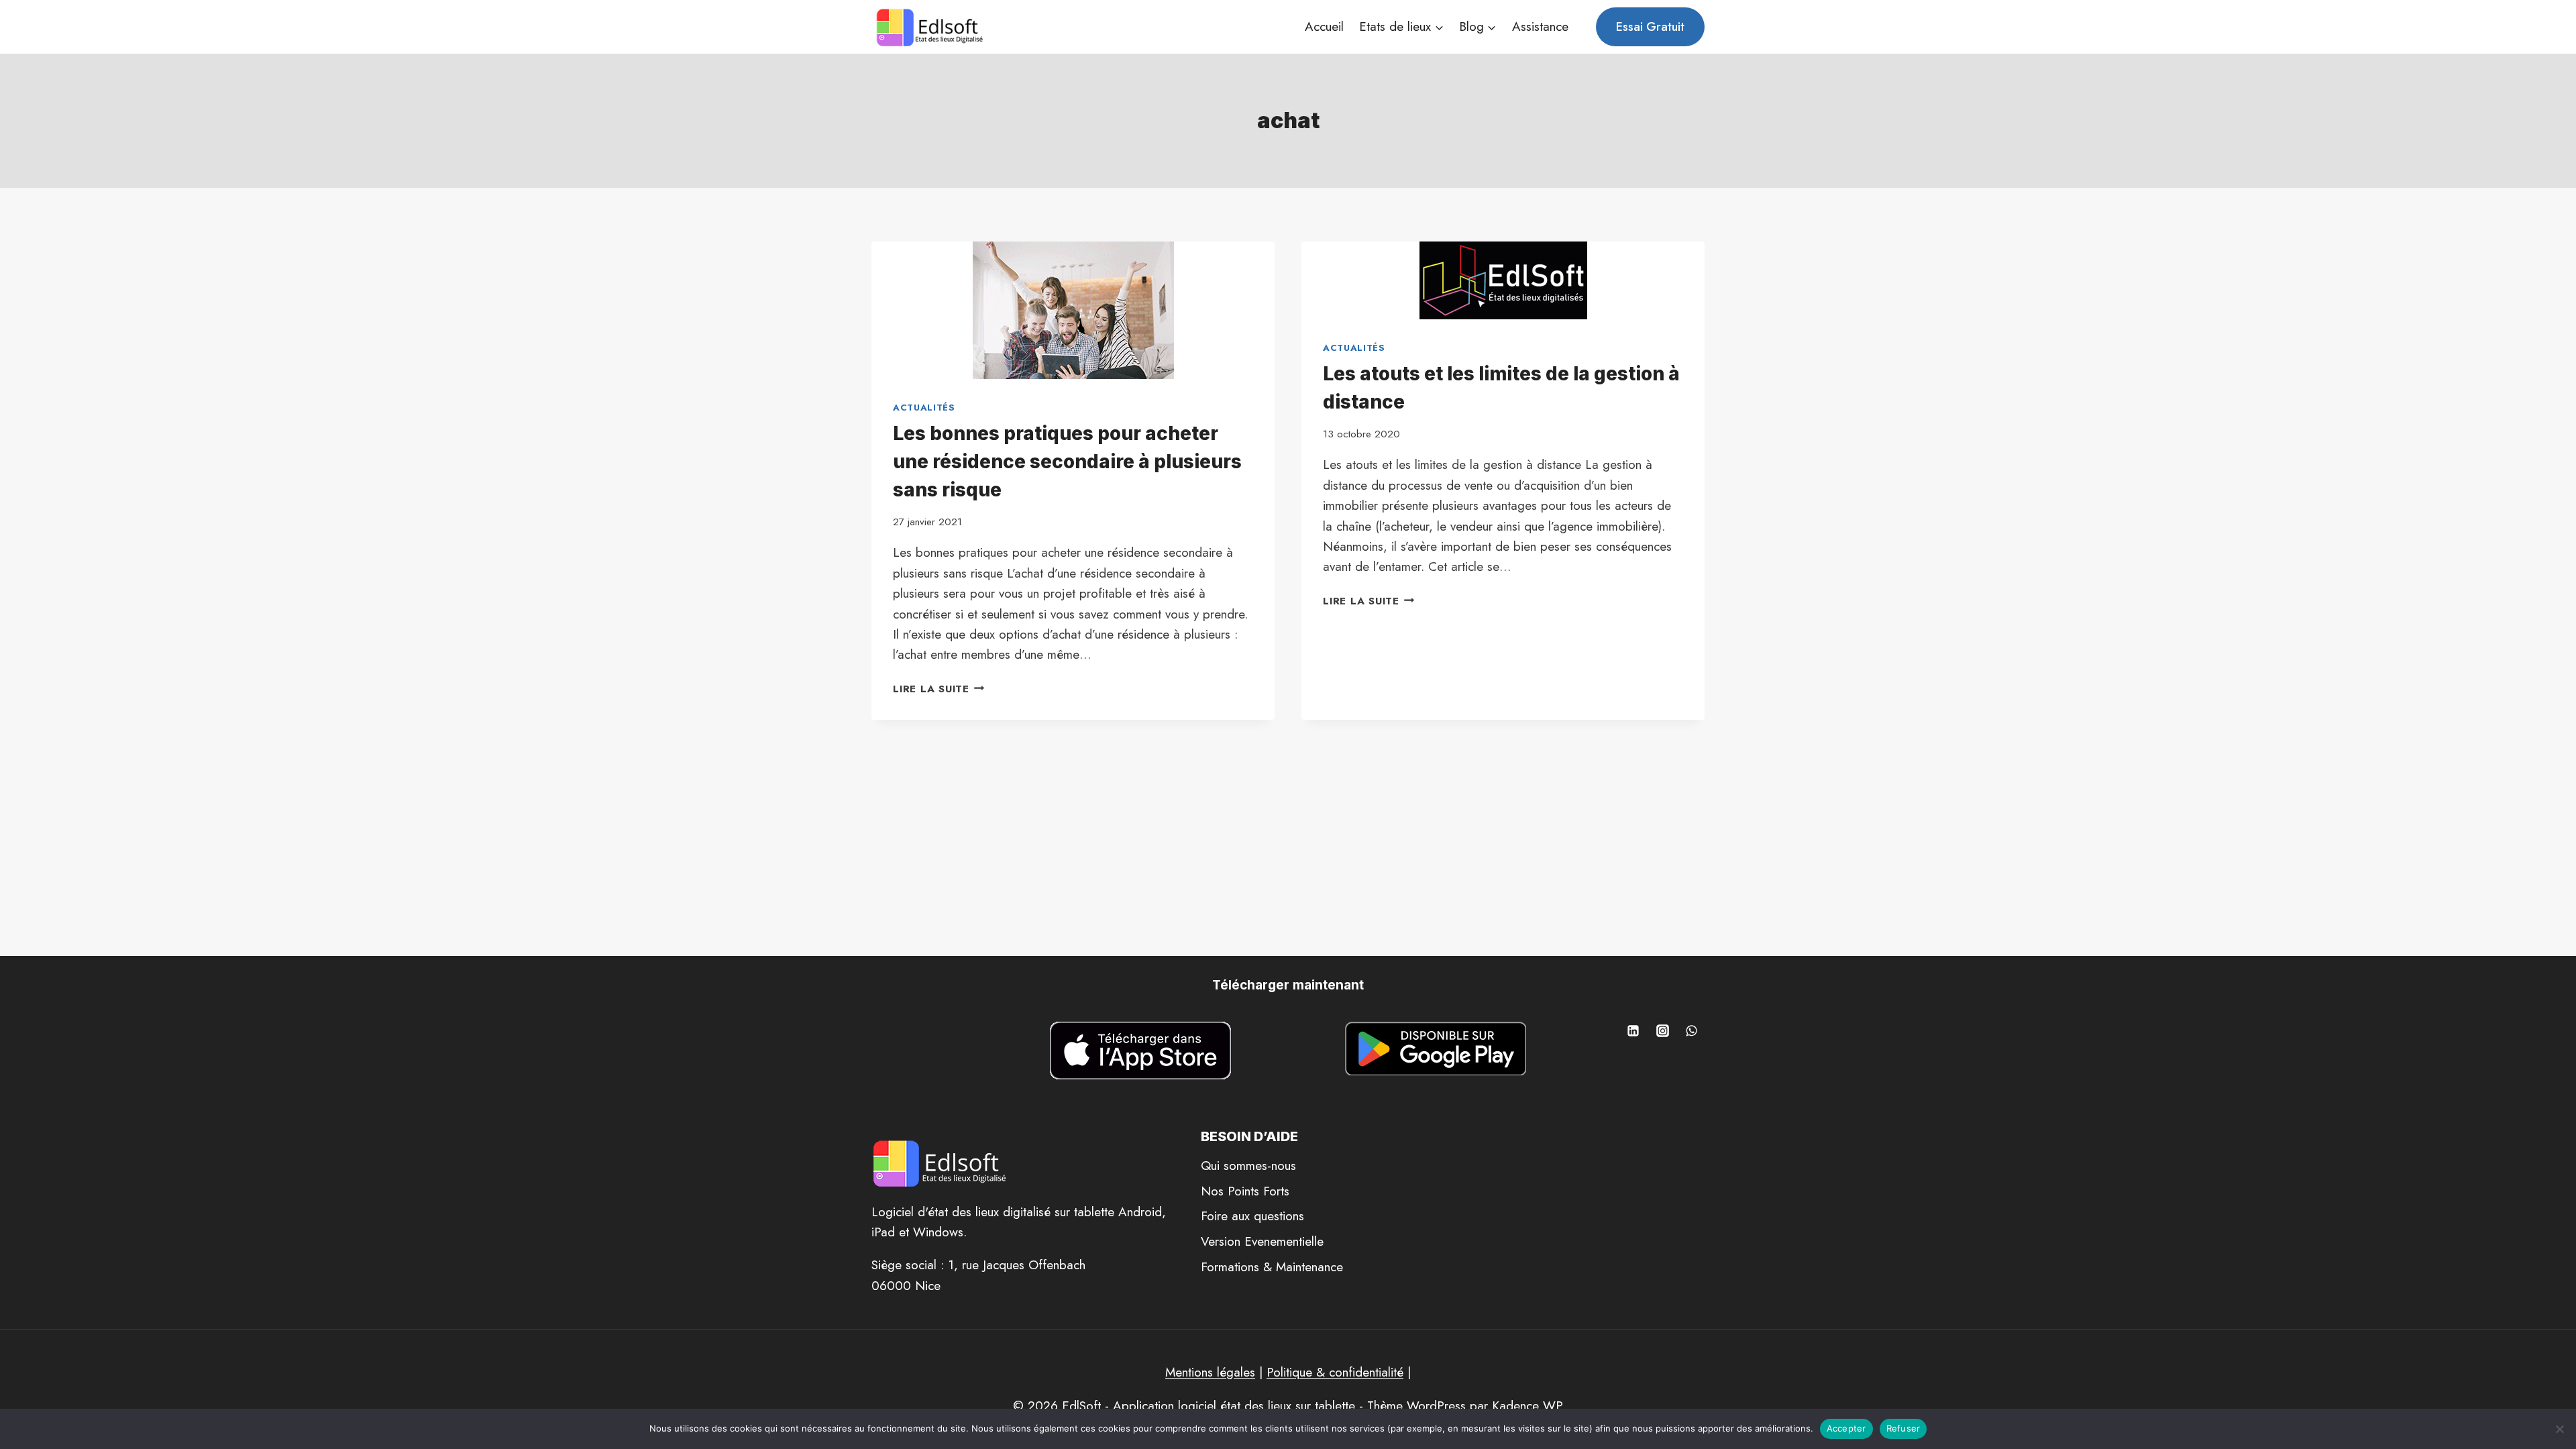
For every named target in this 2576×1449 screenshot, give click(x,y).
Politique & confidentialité (1335, 1372)
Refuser (1903, 1428)
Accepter (1846, 1428)
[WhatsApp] (1692, 1031)
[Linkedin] (1633, 1031)
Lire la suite (939, 689)
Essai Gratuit (1650, 27)
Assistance (1540, 26)
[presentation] (1073, 310)
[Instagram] (1662, 1031)
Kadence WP (1527, 1406)
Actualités (924, 408)
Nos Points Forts (1245, 1191)
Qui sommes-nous (1248, 1166)
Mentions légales (1210, 1372)
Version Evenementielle (1262, 1241)
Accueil (1324, 26)
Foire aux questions (1252, 1216)
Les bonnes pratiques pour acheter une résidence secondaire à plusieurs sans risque (1067, 462)
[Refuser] (2559, 1429)
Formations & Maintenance (1272, 1267)
